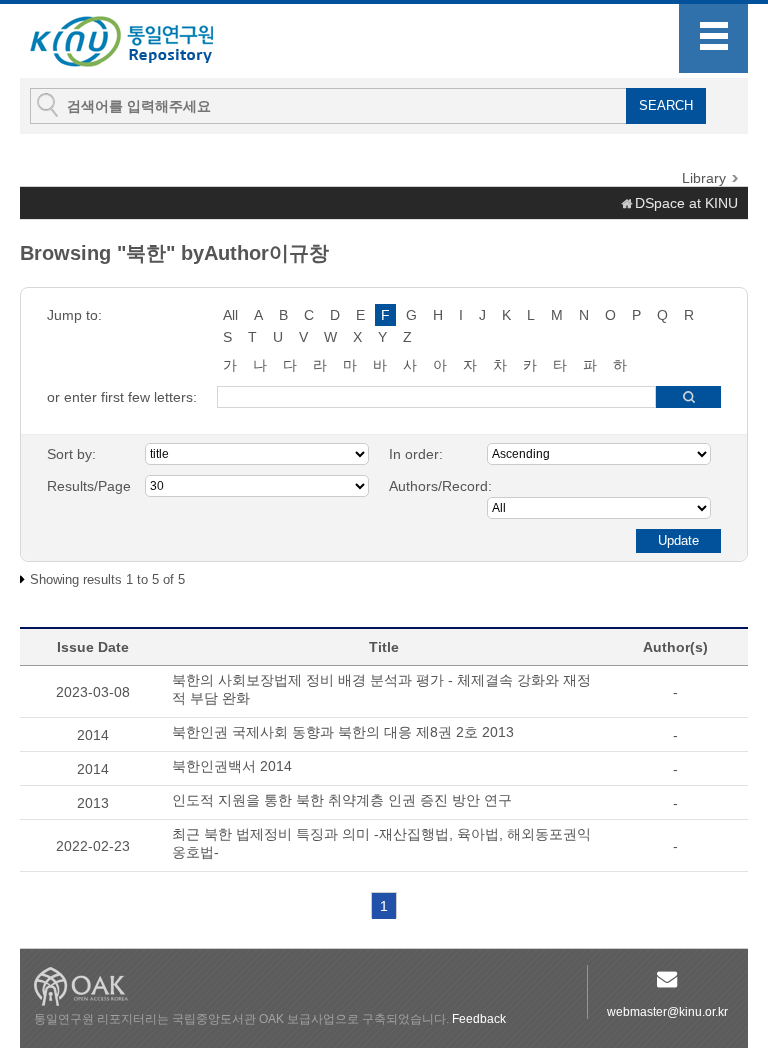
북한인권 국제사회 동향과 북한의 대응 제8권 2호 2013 (343, 732)
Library (704, 178)
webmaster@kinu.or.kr (667, 1012)
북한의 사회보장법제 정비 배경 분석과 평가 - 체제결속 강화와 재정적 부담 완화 (381, 689)
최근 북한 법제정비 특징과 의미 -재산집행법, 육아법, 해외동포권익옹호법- (381, 843)
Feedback (479, 1019)
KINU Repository (138, 42)
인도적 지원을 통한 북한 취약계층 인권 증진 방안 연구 (342, 800)
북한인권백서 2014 (232, 766)
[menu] (713, 38)
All (230, 315)
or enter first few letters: (122, 397)
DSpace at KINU (686, 203)
